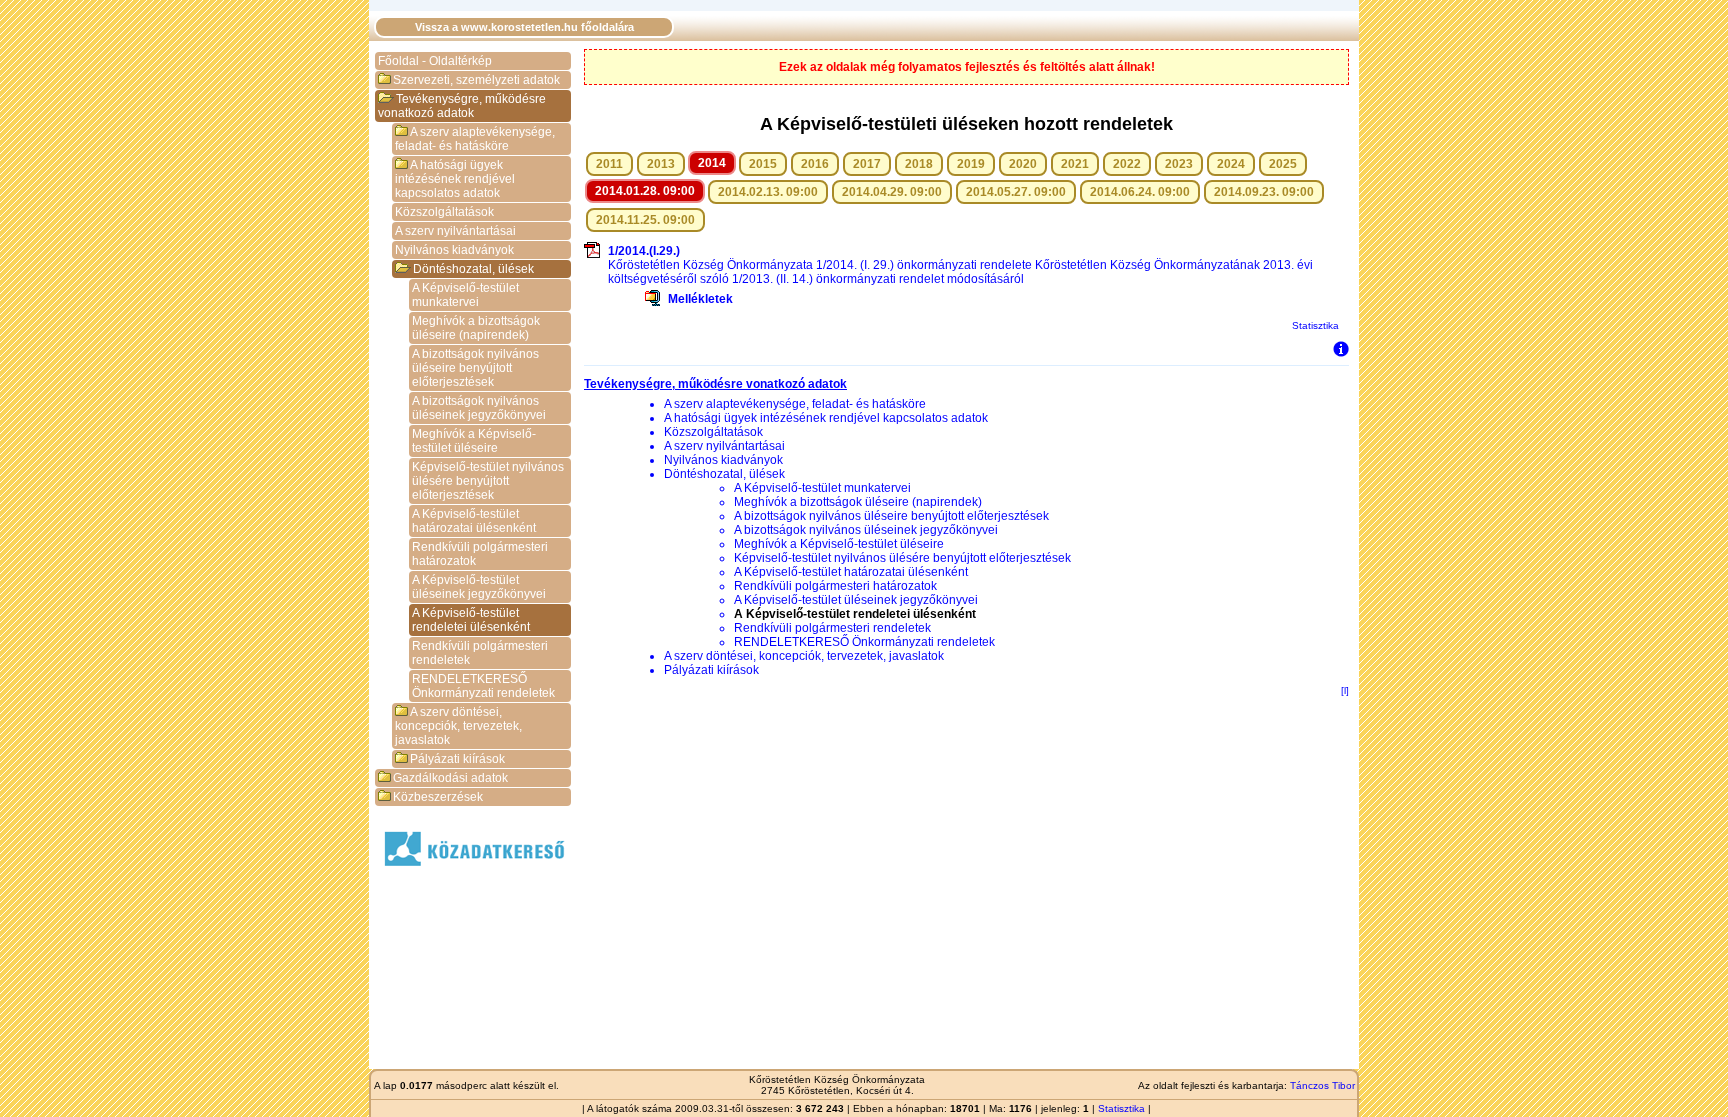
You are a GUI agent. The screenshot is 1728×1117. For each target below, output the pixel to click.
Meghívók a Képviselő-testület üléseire (474, 441)
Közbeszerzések (438, 797)
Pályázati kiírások (457, 759)
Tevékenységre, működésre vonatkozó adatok (462, 106)
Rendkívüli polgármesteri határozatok (480, 554)
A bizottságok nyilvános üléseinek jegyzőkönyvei (479, 408)
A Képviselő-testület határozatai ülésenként (474, 521)
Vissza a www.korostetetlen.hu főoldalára (524, 27)
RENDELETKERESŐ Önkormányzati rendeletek (483, 686)
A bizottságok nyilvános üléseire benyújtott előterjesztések (475, 368)
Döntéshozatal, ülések (473, 269)
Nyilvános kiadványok (454, 250)
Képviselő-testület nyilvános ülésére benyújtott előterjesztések (488, 481)
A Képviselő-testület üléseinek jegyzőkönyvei (479, 587)
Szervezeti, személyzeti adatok (476, 80)
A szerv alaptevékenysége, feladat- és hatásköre (475, 139)
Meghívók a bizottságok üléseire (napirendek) (476, 328)
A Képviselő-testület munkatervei (465, 295)
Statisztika (1315, 325)
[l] (1345, 690)
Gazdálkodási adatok (450, 778)
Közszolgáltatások (444, 212)
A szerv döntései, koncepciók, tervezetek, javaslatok (458, 726)
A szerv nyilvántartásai (455, 231)
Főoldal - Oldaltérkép (435, 61)
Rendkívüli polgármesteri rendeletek (480, 653)
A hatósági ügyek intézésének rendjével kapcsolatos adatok (455, 179)
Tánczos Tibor (1322, 1085)
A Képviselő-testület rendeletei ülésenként (471, 620)
